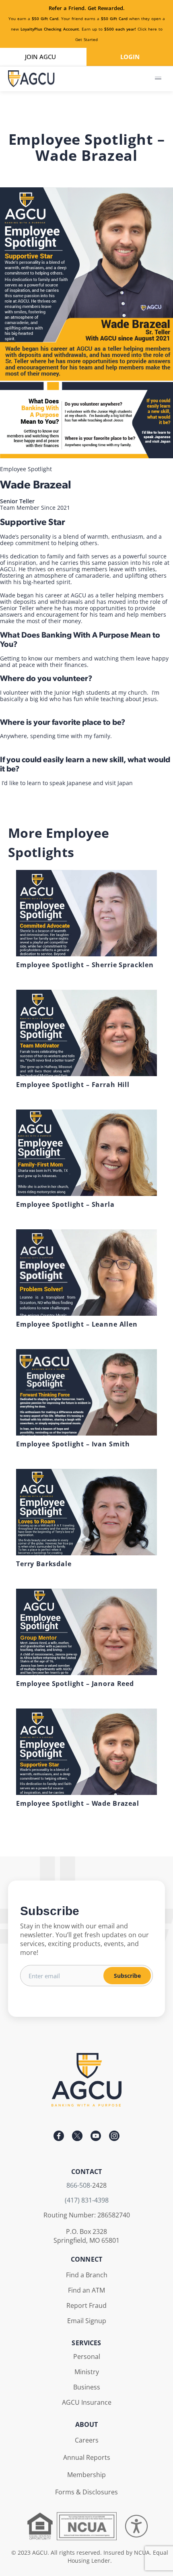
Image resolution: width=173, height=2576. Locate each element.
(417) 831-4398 (87, 2200)
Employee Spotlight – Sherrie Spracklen (85, 965)
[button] (158, 79)
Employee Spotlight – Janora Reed (75, 1684)
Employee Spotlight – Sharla (65, 1204)
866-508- (79, 2185)
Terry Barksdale (44, 1564)
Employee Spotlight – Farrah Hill (73, 1085)
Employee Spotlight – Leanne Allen (77, 1324)
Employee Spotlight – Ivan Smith (73, 1444)
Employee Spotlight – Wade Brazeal (78, 1803)
